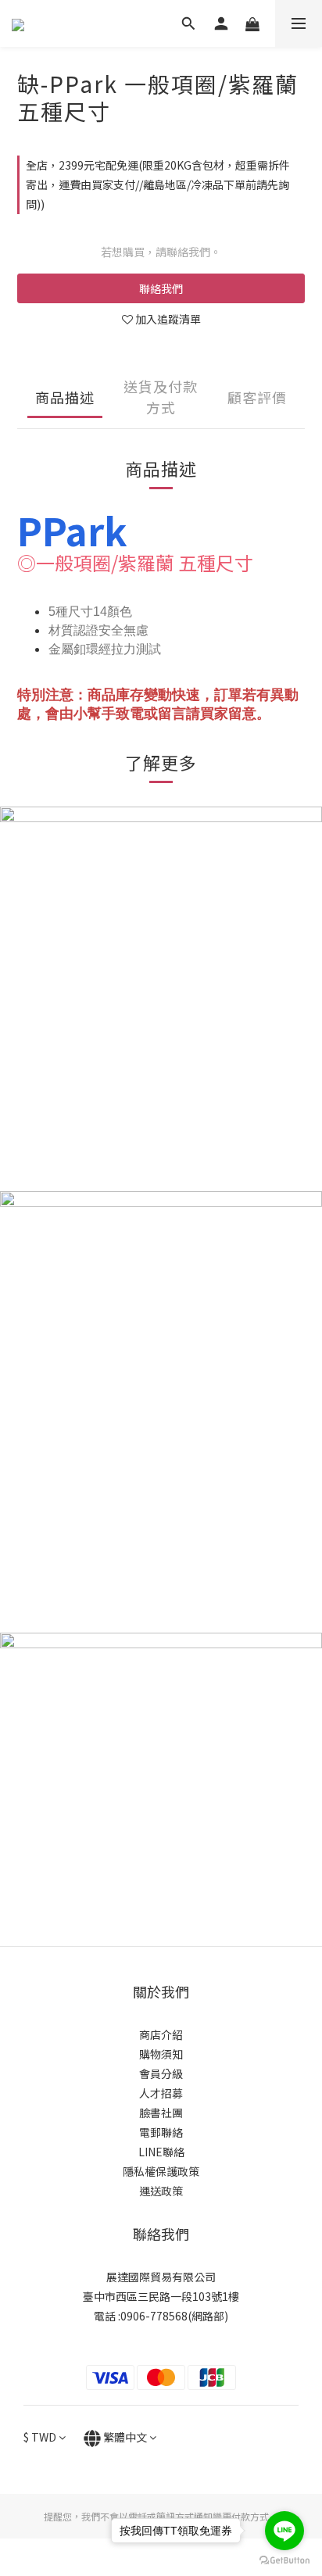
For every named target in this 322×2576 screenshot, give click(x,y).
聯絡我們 (161, 288)
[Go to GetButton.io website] (284, 2560)
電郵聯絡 (161, 2132)
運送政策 (161, 2191)
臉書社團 (161, 2113)
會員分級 (161, 2073)
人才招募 (161, 2093)
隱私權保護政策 (161, 2171)
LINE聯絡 (161, 2152)
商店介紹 (161, 2034)
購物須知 (161, 2054)
